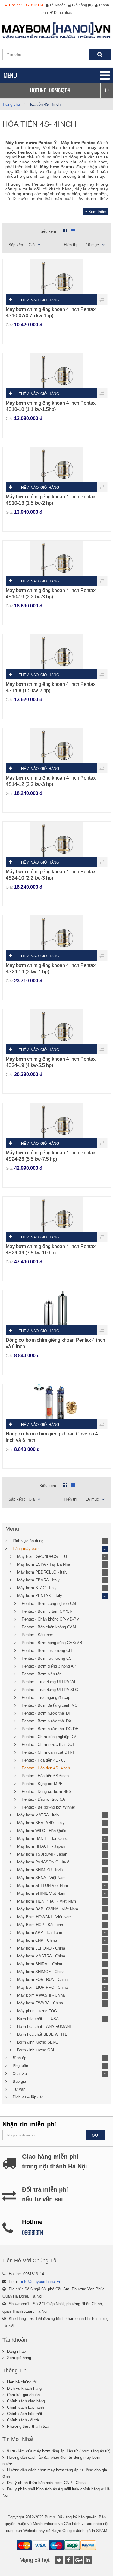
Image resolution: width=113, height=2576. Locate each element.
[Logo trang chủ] (57, 30)
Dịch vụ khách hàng (24, 2388)
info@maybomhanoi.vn (41, 2281)
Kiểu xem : (49, 231)
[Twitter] (59, 2560)
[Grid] (64, 231)
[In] (88, 2560)
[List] (73, 231)
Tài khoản (58, 5)
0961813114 (60, 90)
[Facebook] (69, 2560)
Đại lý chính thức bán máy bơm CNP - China (46, 2483)
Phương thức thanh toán (29, 2426)
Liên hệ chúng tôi (22, 2382)
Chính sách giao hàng (26, 2401)
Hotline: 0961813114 (26, 5)
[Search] (100, 55)
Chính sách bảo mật (25, 2414)
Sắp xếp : (17, 245)
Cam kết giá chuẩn (23, 2395)
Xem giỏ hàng (19, 2358)
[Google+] (78, 2560)
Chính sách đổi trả (23, 2420)
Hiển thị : (72, 245)
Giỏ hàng (82, 5)
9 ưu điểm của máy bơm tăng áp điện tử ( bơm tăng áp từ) (59, 2451)
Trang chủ (11, 104)
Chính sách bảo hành (25, 2407)
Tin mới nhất (18, 2439)
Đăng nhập (63, 13)
